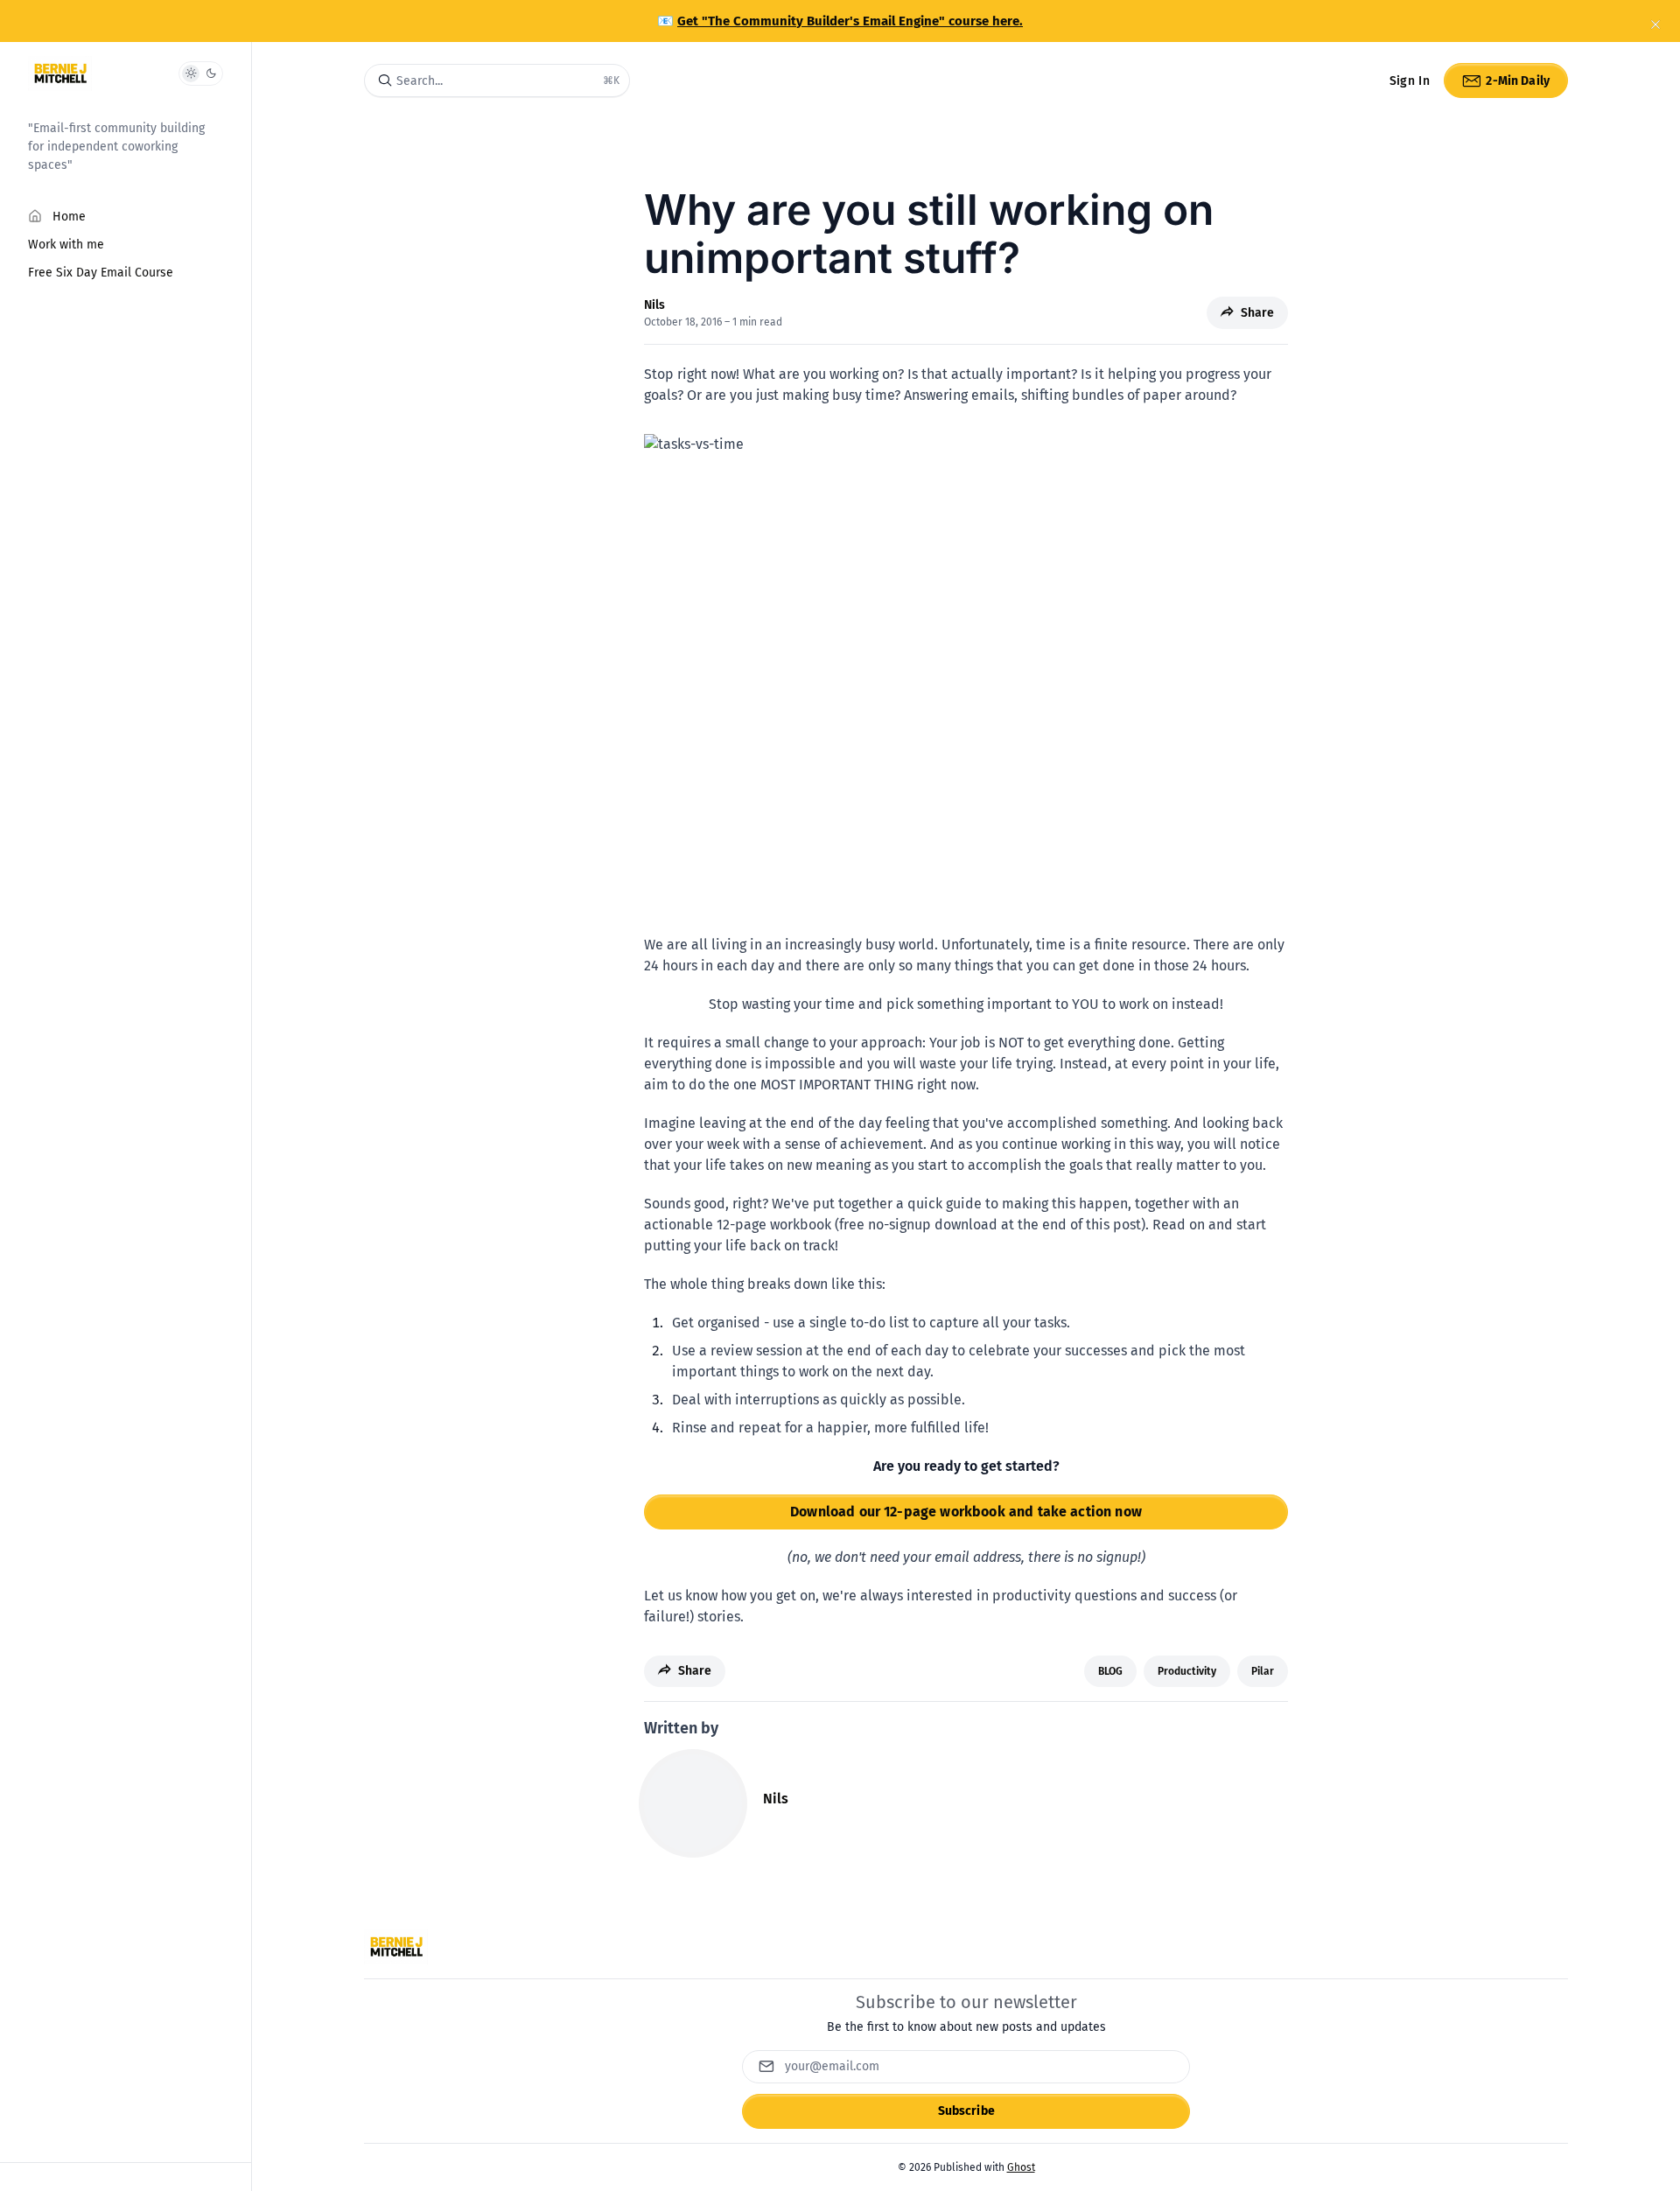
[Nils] (693, 1803)
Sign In (1410, 81)
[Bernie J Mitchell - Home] (60, 73)
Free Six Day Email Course (101, 273)
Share (1257, 313)
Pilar (1263, 1671)
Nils (654, 305)
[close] (1655, 24)
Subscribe (966, 2111)
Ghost (1021, 2167)
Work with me (66, 245)
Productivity (1187, 1671)
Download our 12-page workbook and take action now (966, 1512)
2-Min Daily (1518, 81)
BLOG (1110, 1671)
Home (69, 217)
